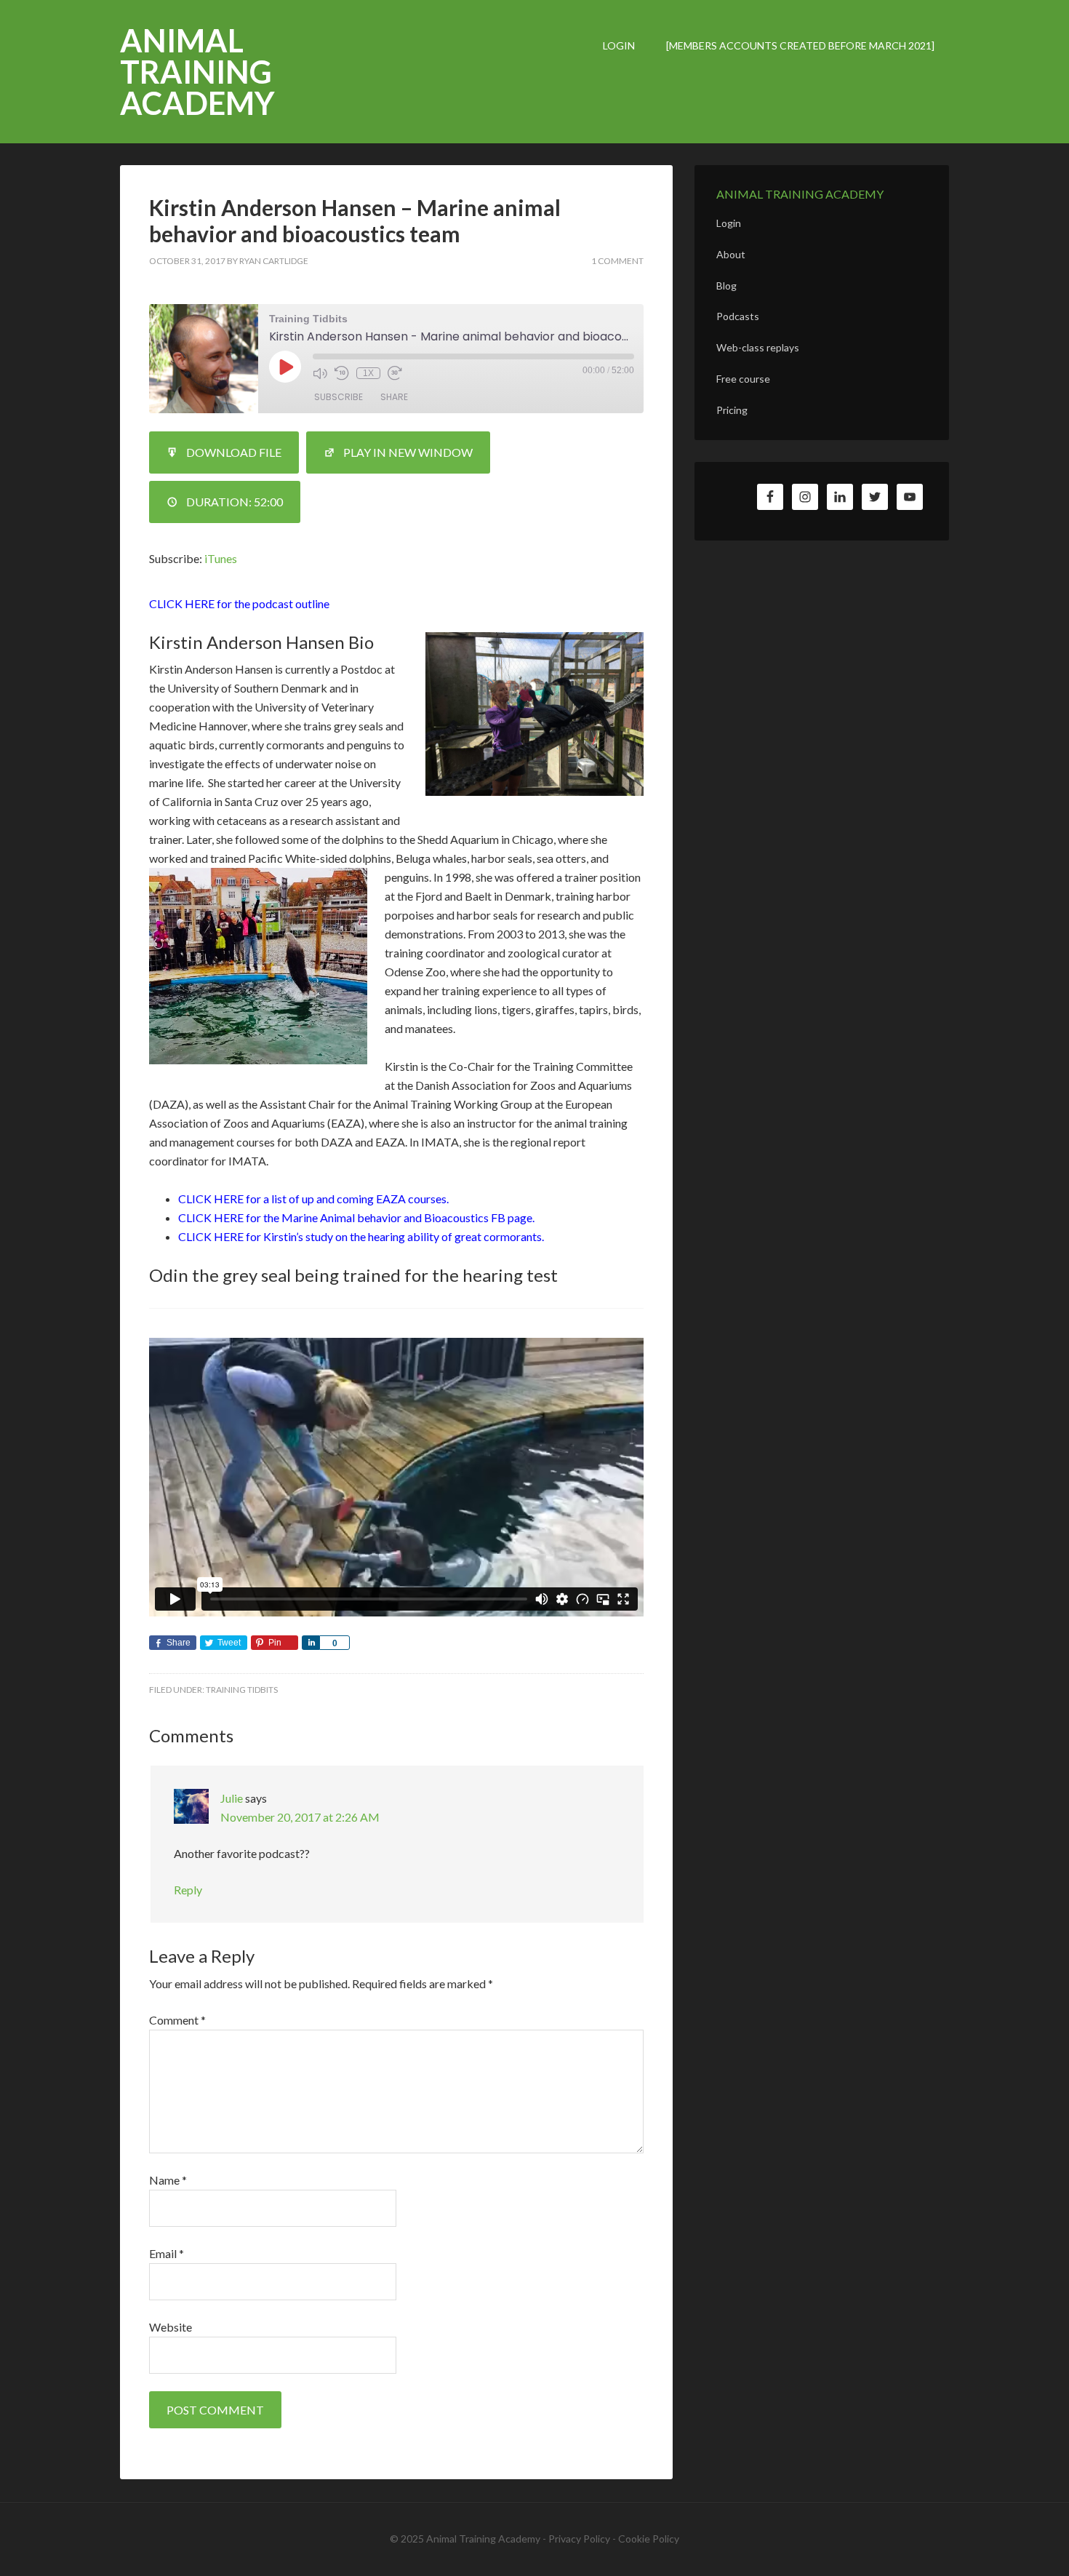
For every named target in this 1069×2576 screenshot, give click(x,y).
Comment (177, 2020)
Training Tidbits (242, 1690)
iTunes (221, 558)
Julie (232, 1798)
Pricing (732, 410)
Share (394, 397)
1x (368, 373)
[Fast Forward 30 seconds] (395, 373)
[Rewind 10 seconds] (342, 373)
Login (729, 223)
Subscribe (339, 397)
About (731, 254)
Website (171, 2327)
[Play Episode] (285, 367)
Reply (188, 1890)
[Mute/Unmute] (320, 373)
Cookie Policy (649, 2539)
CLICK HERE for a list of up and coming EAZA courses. (313, 1199)
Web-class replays (758, 347)
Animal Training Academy (197, 72)
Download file (234, 452)
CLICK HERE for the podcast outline (239, 603)
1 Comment (617, 261)
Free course (743, 379)
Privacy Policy (579, 2539)
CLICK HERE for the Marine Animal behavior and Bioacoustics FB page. (356, 1217)
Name (168, 2180)
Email (167, 2253)
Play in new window (408, 452)
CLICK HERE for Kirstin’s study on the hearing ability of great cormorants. (361, 1236)
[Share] (311, 1643)
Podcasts (738, 316)
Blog (726, 286)
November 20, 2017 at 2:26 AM (300, 1817)
